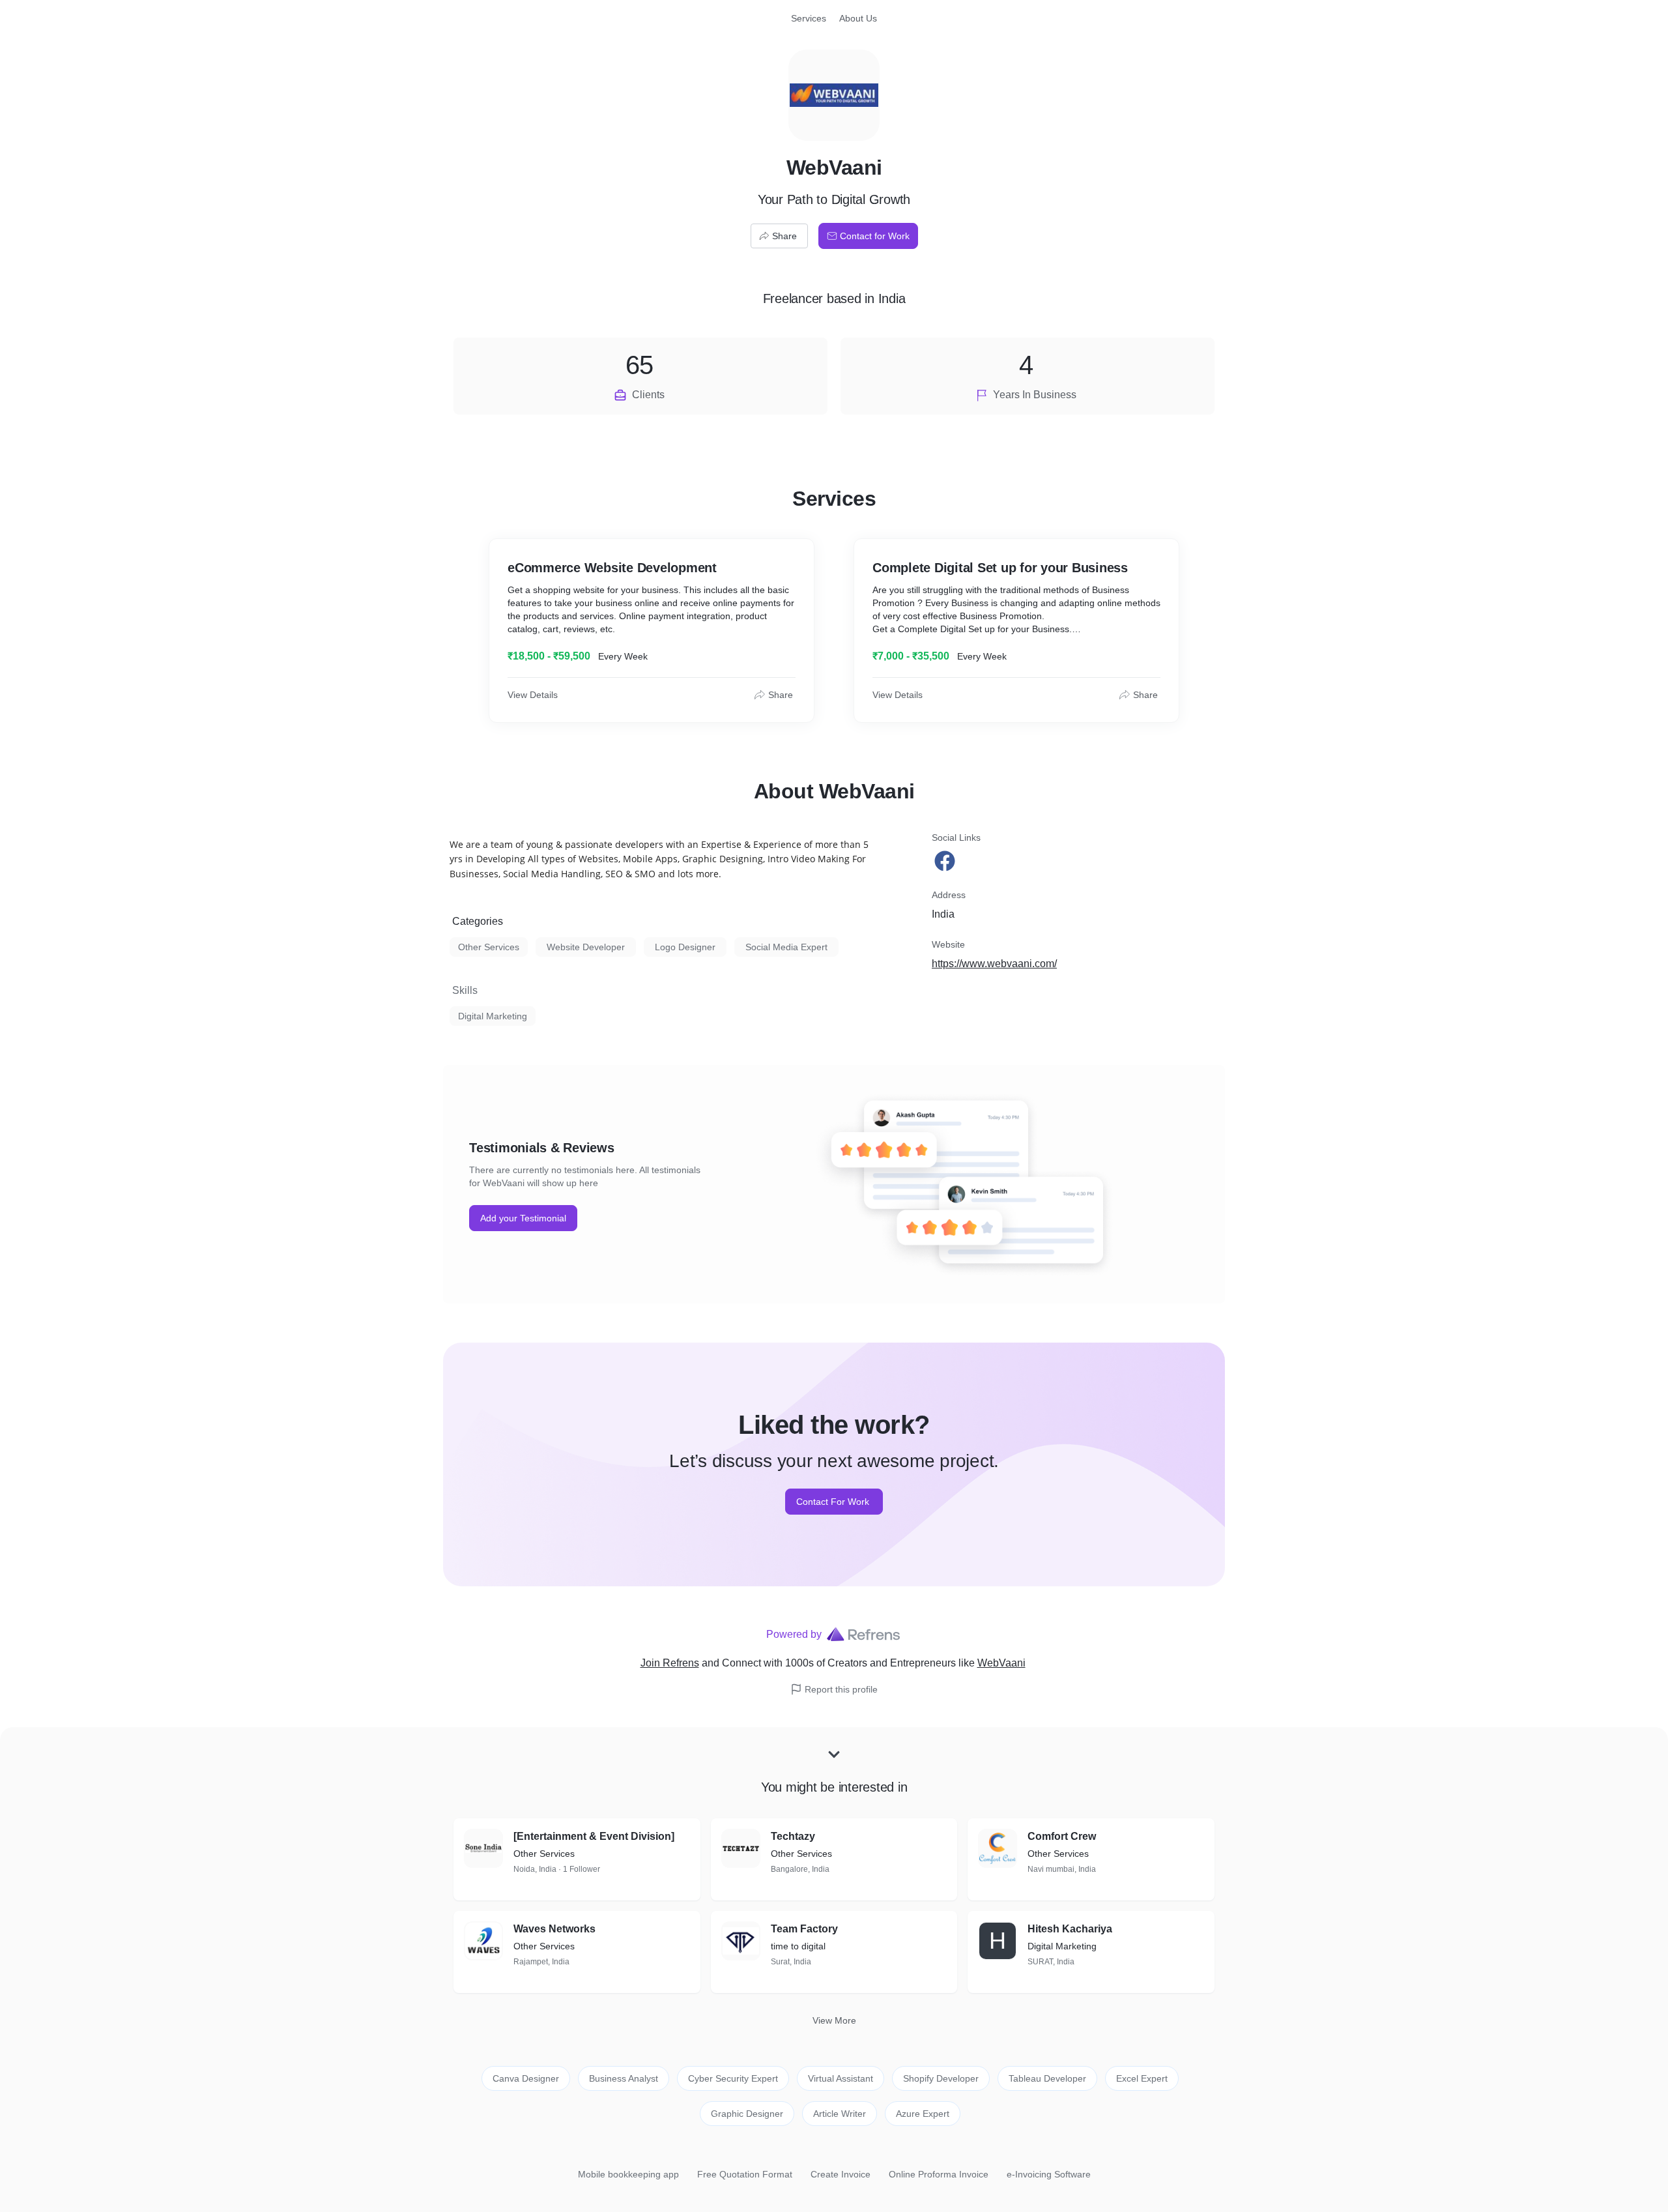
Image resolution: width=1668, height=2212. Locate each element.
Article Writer (840, 2114)
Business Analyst (624, 2078)
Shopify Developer (941, 2078)
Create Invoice (841, 2174)
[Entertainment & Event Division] (594, 1836)
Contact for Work (875, 236)
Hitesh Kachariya (1070, 1929)
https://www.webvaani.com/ (994, 964)
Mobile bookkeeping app (628, 2174)
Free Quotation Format (745, 2174)
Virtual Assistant (841, 2078)
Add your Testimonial (523, 1218)
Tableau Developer (1047, 2078)
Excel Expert (1142, 2078)
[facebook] (946, 861)
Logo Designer (685, 947)
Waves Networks (554, 1929)
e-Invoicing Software (1049, 2174)
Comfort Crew (1062, 1836)
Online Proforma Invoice (939, 2174)
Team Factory (804, 1929)
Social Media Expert (786, 947)
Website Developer (586, 947)
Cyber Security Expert (733, 2078)
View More (834, 2020)
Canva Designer (526, 2078)
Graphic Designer (747, 2114)
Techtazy (793, 1836)
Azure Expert (923, 2114)
